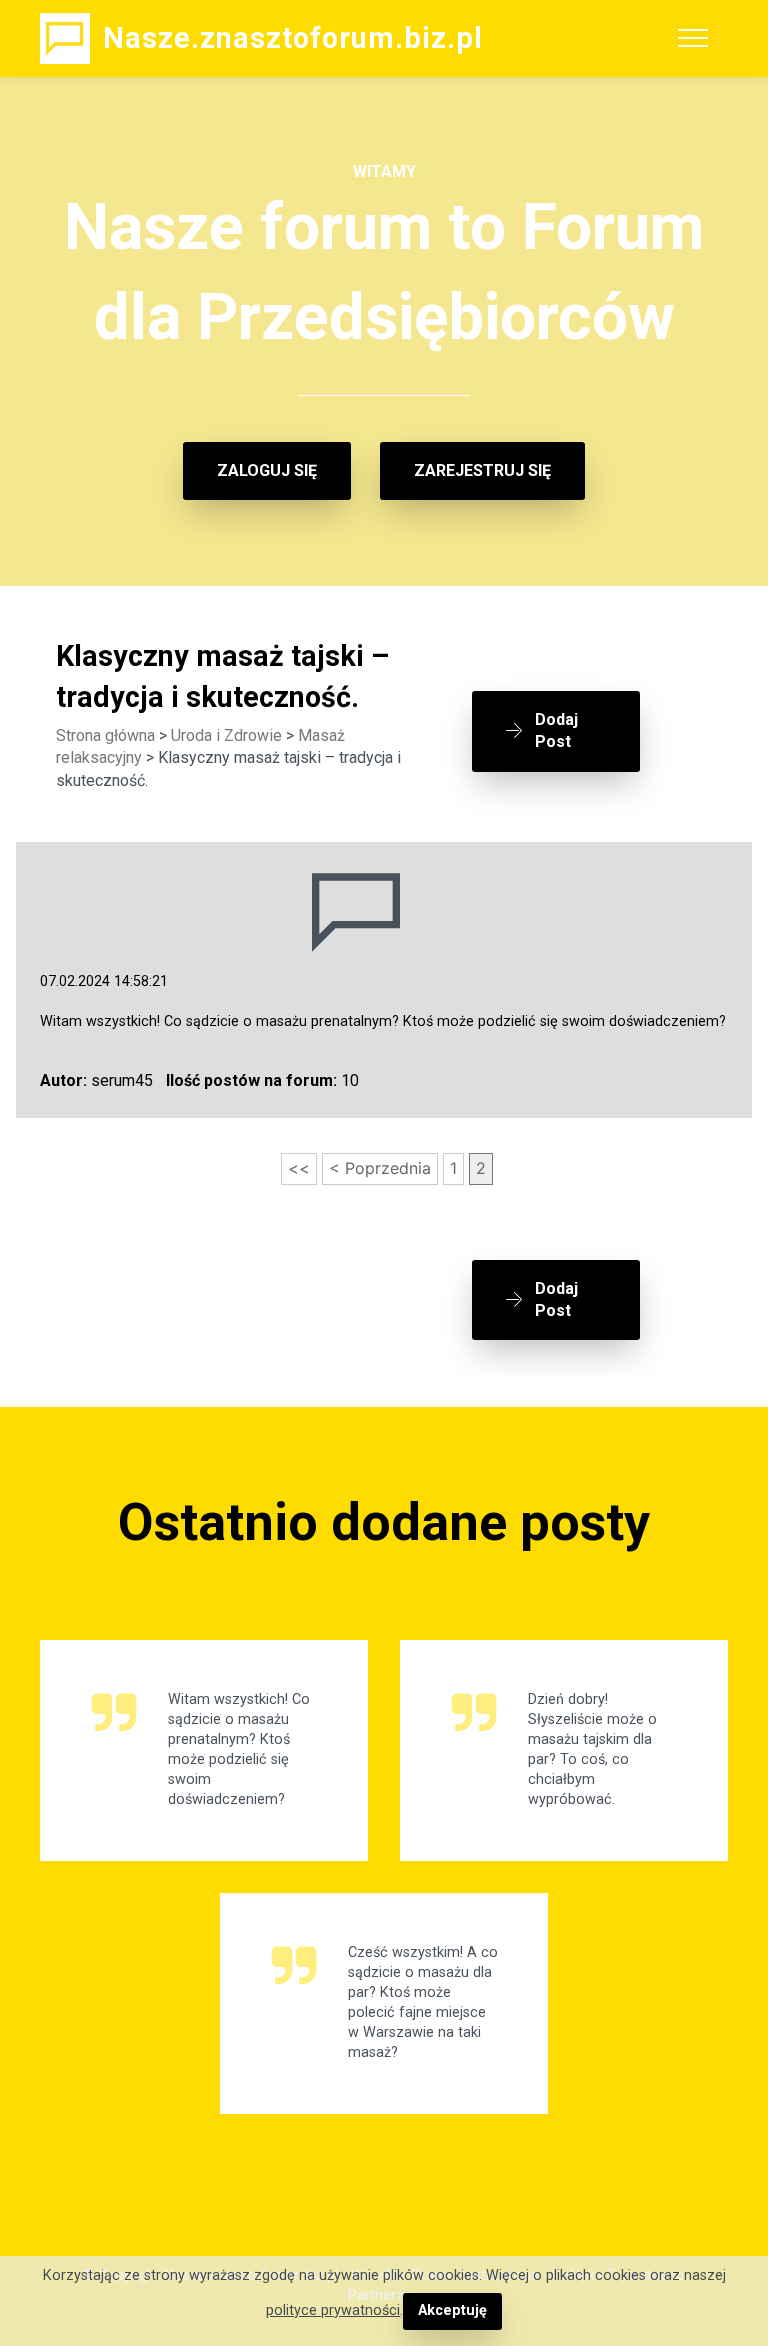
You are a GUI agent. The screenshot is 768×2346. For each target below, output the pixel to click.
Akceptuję (452, 2310)
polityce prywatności (333, 2310)
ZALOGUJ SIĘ (267, 470)
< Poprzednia (380, 1168)
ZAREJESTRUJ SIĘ (482, 470)
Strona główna (105, 735)
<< (299, 1168)
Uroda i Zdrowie (226, 735)
